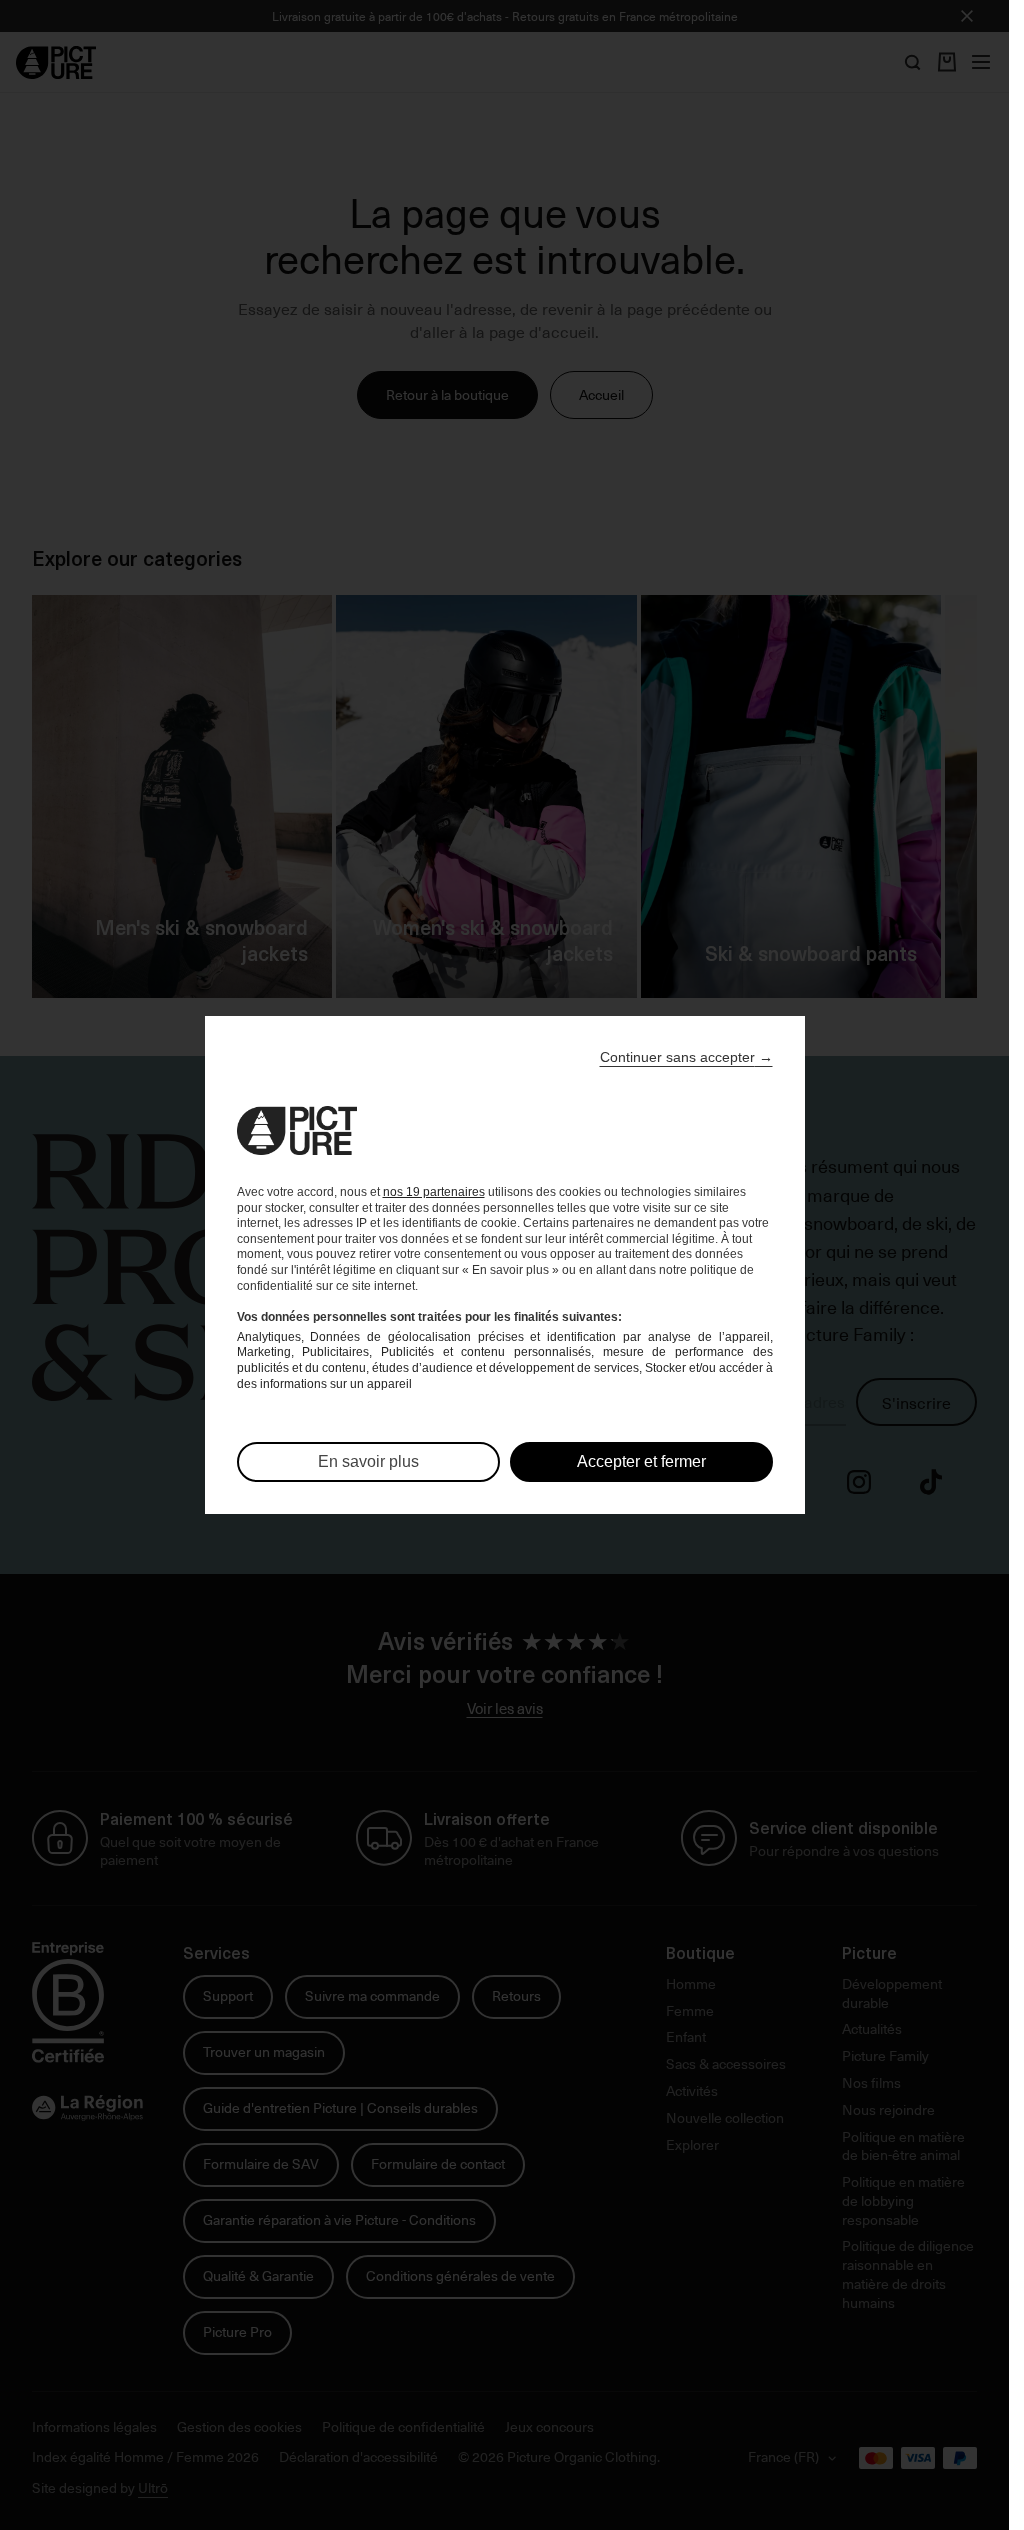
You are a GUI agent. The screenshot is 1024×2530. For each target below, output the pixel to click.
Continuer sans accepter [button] (686, 1057)
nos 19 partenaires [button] (434, 1192)
